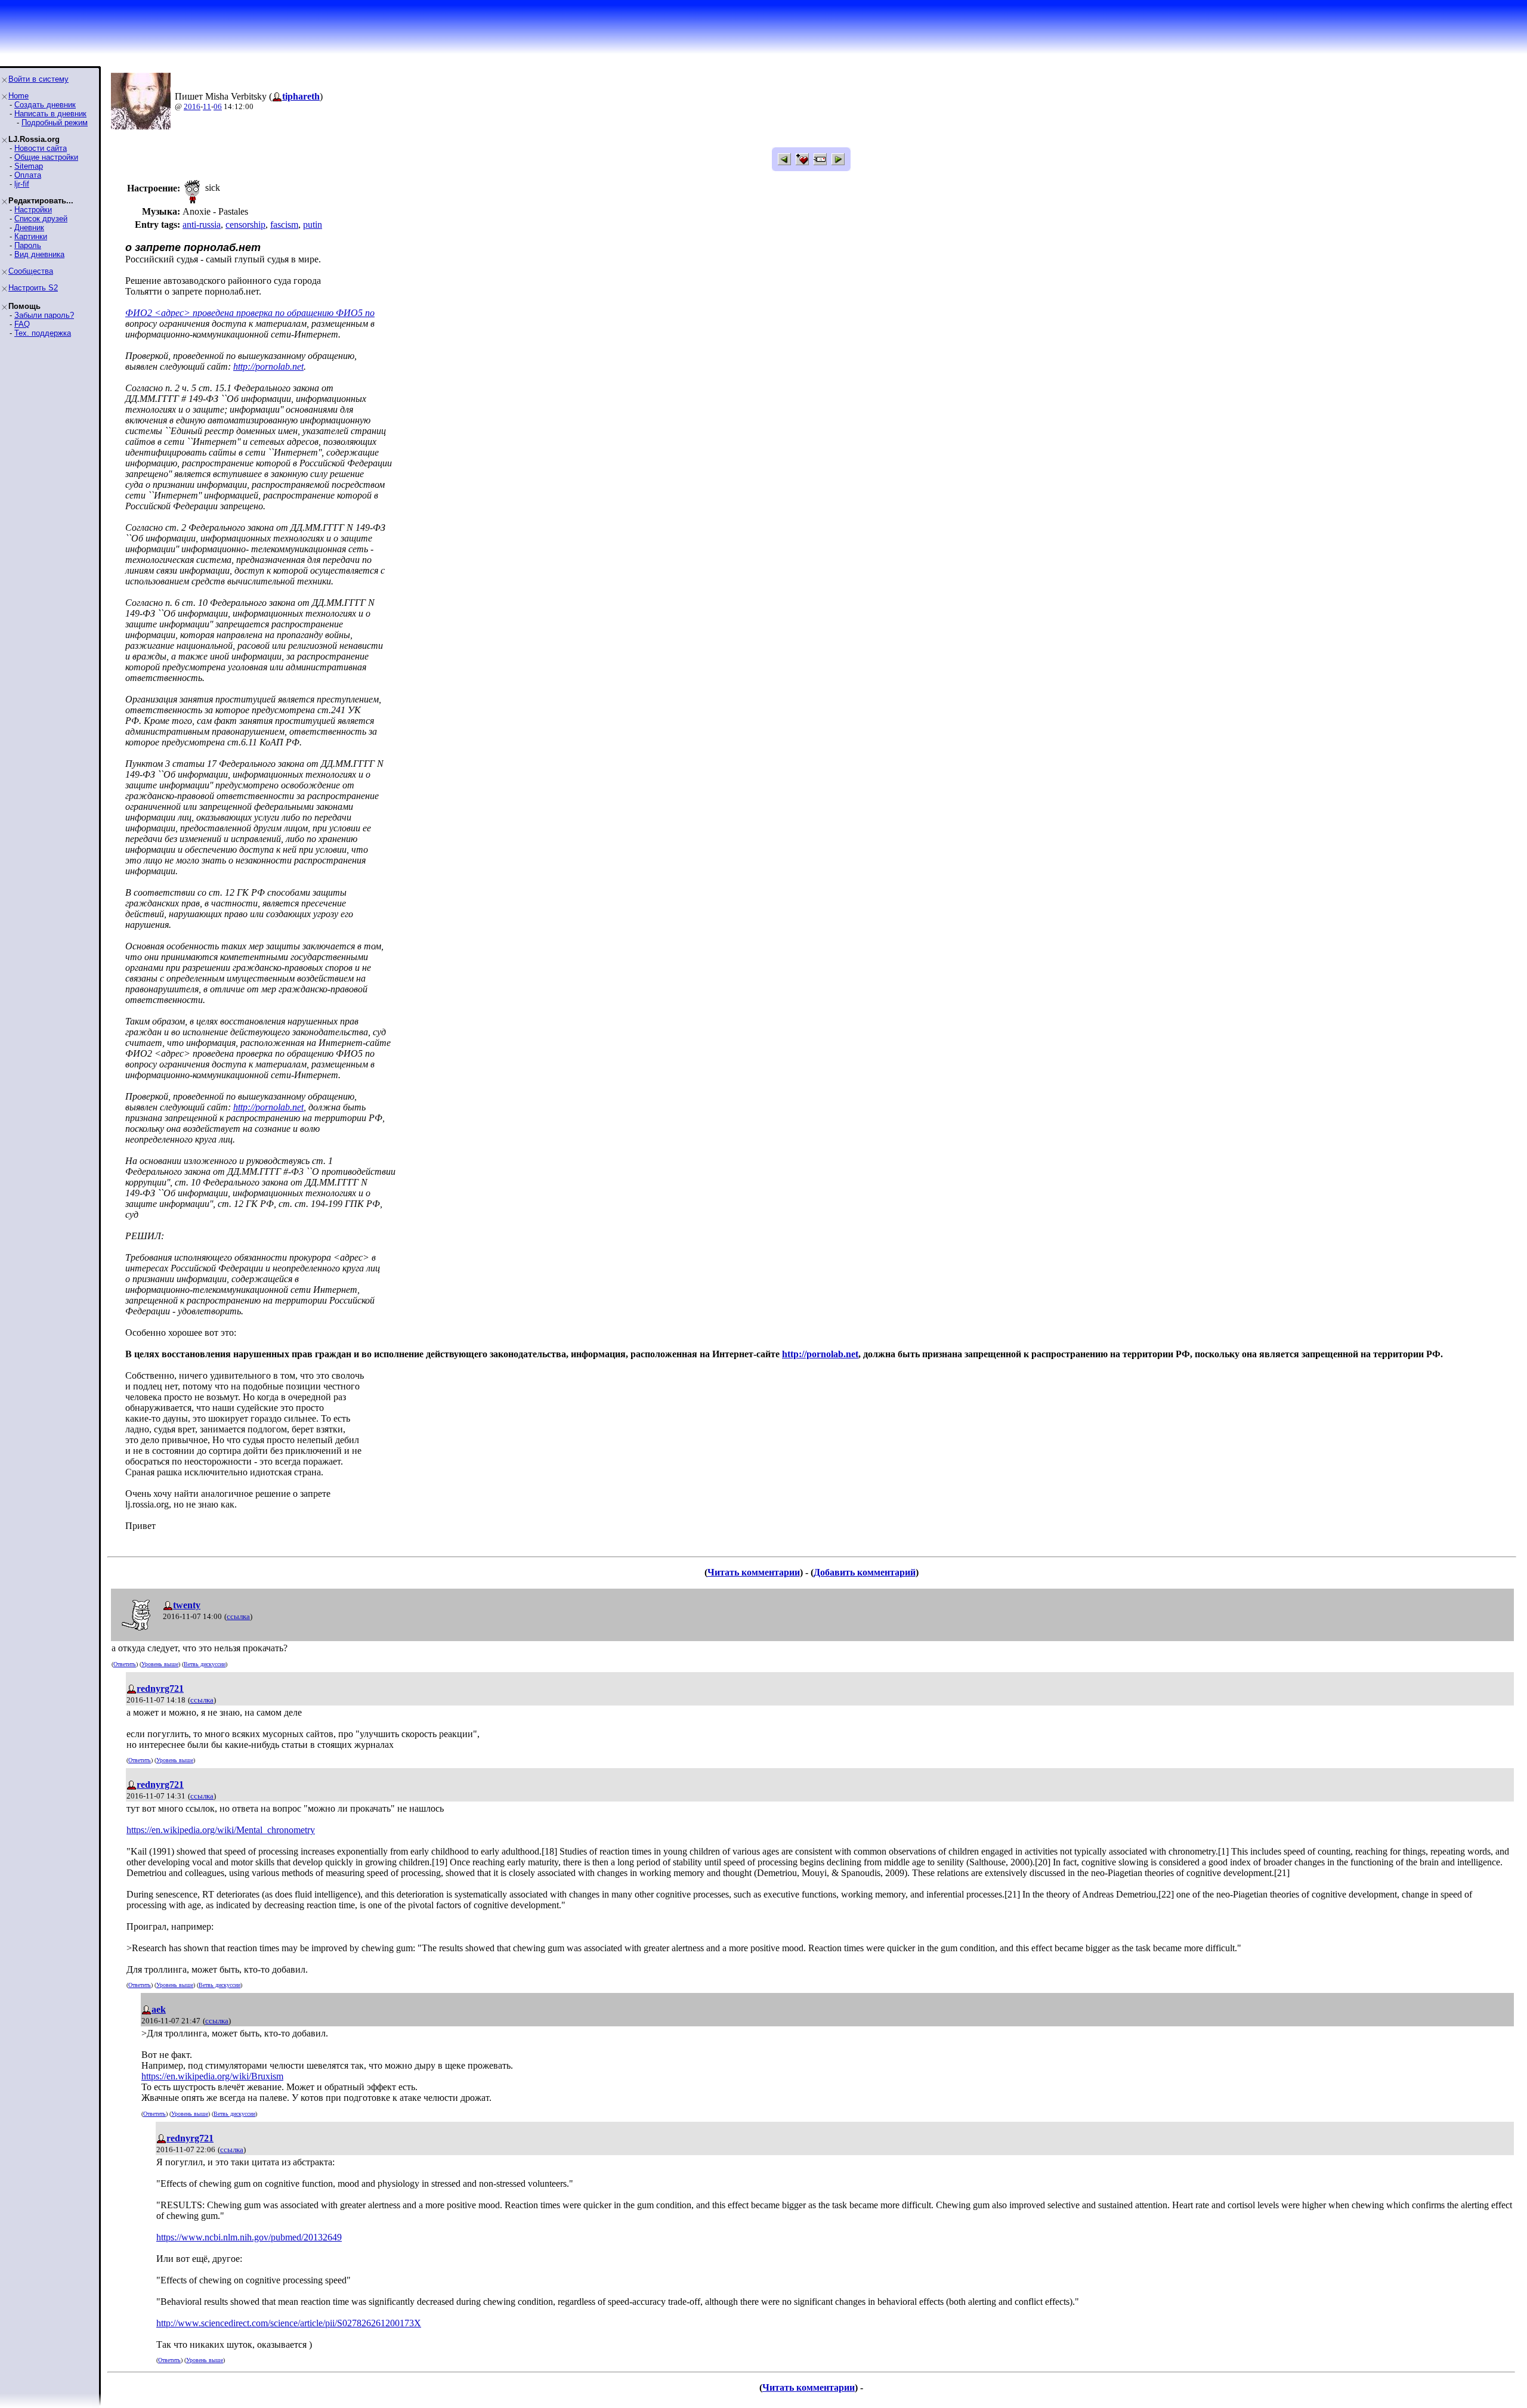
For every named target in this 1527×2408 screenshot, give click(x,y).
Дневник (29, 228)
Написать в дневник (50, 114)
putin (313, 225)
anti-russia (202, 225)
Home (18, 96)
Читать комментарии (754, 1572)
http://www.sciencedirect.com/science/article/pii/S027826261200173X (289, 2323)
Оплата (28, 175)
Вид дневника (39, 254)
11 (207, 106)
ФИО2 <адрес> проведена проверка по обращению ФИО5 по (250, 313)
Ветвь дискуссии (205, 1664)
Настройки (33, 210)
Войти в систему (38, 79)
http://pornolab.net (268, 366)
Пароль (28, 245)
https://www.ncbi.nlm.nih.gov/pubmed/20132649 (249, 2237)
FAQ (22, 324)
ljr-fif (22, 184)
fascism (284, 225)
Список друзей (41, 219)
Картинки (31, 236)
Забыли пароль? (44, 315)
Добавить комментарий (865, 1572)
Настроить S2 (33, 288)
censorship (245, 225)
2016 (192, 106)
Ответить (125, 1664)
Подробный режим (55, 123)
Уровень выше (160, 1664)
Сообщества (31, 271)
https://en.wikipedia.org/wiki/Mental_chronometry (221, 1830)
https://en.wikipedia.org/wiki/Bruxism (212, 2076)
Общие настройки (46, 157)
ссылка (238, 1616)
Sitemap (29, 166)
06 (218, 106)
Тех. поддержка (43, 333)
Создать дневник (45, 105)
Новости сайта (41, 148)
